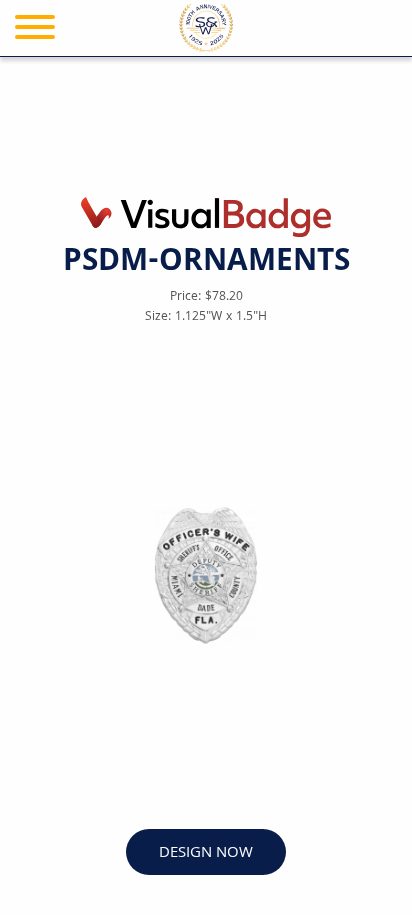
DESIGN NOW (206, 853)
